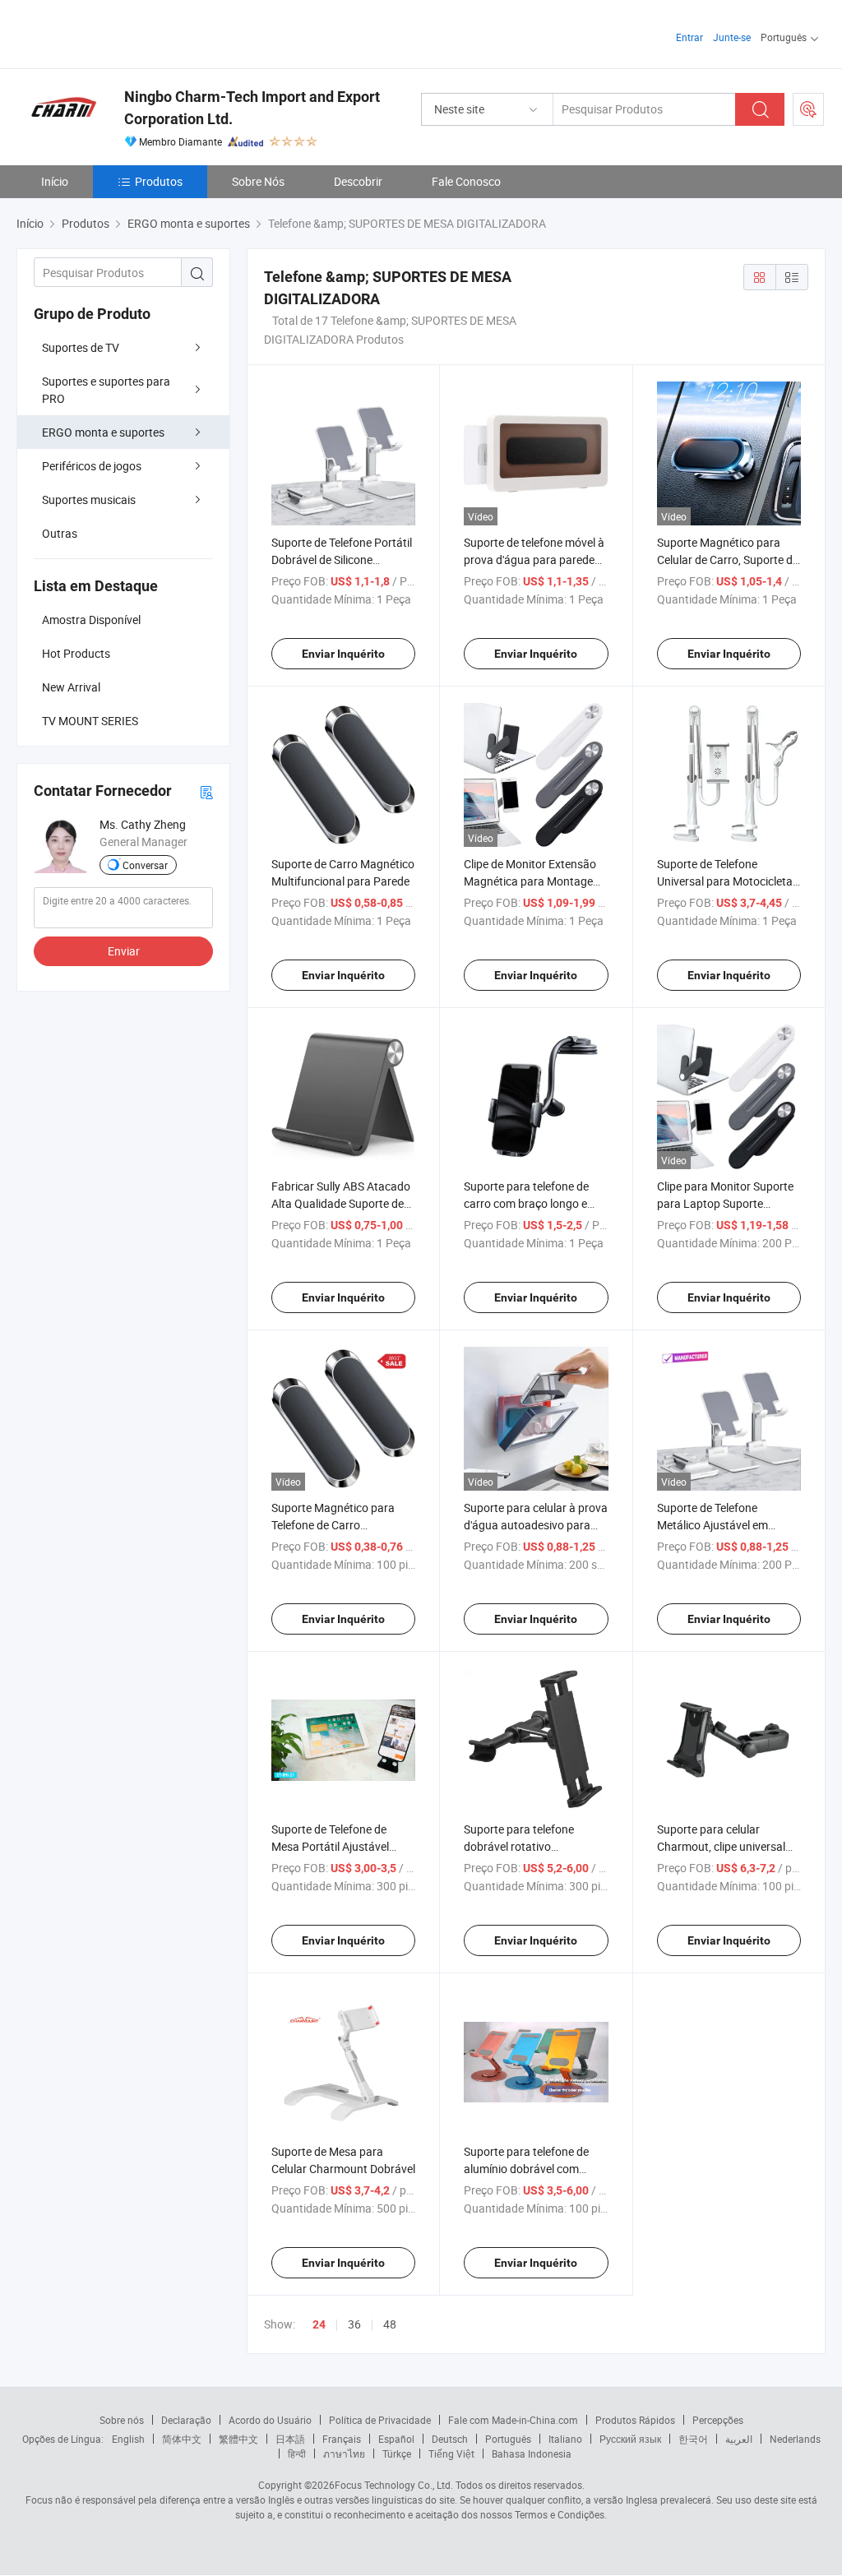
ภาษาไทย (344, 2453)
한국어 (693, 2439)
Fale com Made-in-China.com (513, 2420)
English (128, 2439)
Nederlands (795, 2439)
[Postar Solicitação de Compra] (808, 109)
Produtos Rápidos (635, 2420)
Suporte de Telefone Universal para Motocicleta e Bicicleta (729, 881)
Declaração (186, 2420)
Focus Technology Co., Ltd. (394, 2485)
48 (390, 2324)
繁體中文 (238, 2439)
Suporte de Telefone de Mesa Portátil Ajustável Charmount (330, 1846)
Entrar (689, 37)
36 (354, 2324)
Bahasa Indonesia (532, 2453)
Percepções (718, 2420)
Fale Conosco (466, 181)
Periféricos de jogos (92, 466)
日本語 (290, 2439)
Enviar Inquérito (343, 654)
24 (319, 2324)
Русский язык (630, 2439)
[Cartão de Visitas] (206, 791)
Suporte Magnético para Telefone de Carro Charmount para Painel (333, 1525)
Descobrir (358, 181)
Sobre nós (122, 2420)
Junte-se (732, 37)
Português (508, 2439)
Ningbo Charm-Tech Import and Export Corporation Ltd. (252, 108)
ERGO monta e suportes (103, 432)
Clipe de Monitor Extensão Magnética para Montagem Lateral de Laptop (533, 881)
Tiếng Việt (451, 2453)
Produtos (159, 181)
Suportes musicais (89, 499)
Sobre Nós (258, 181)
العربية (739, 2439)
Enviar (124, 951)
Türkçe (397, 2453)
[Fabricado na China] (122, 32)
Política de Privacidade (380, 2420)
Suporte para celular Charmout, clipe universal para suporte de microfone (724, 1846)
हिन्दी (297, 2453)
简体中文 (182, 2439)
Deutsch (450, 2439)
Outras (60, 533)
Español (396, 2439)
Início (55, 181)
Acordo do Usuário (270, 2420)
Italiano (565, 2439)
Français (342, 2439)
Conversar (145, 865)
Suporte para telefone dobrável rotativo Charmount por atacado (525, 1846)
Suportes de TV (81, 347)
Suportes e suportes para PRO (106, 390)
